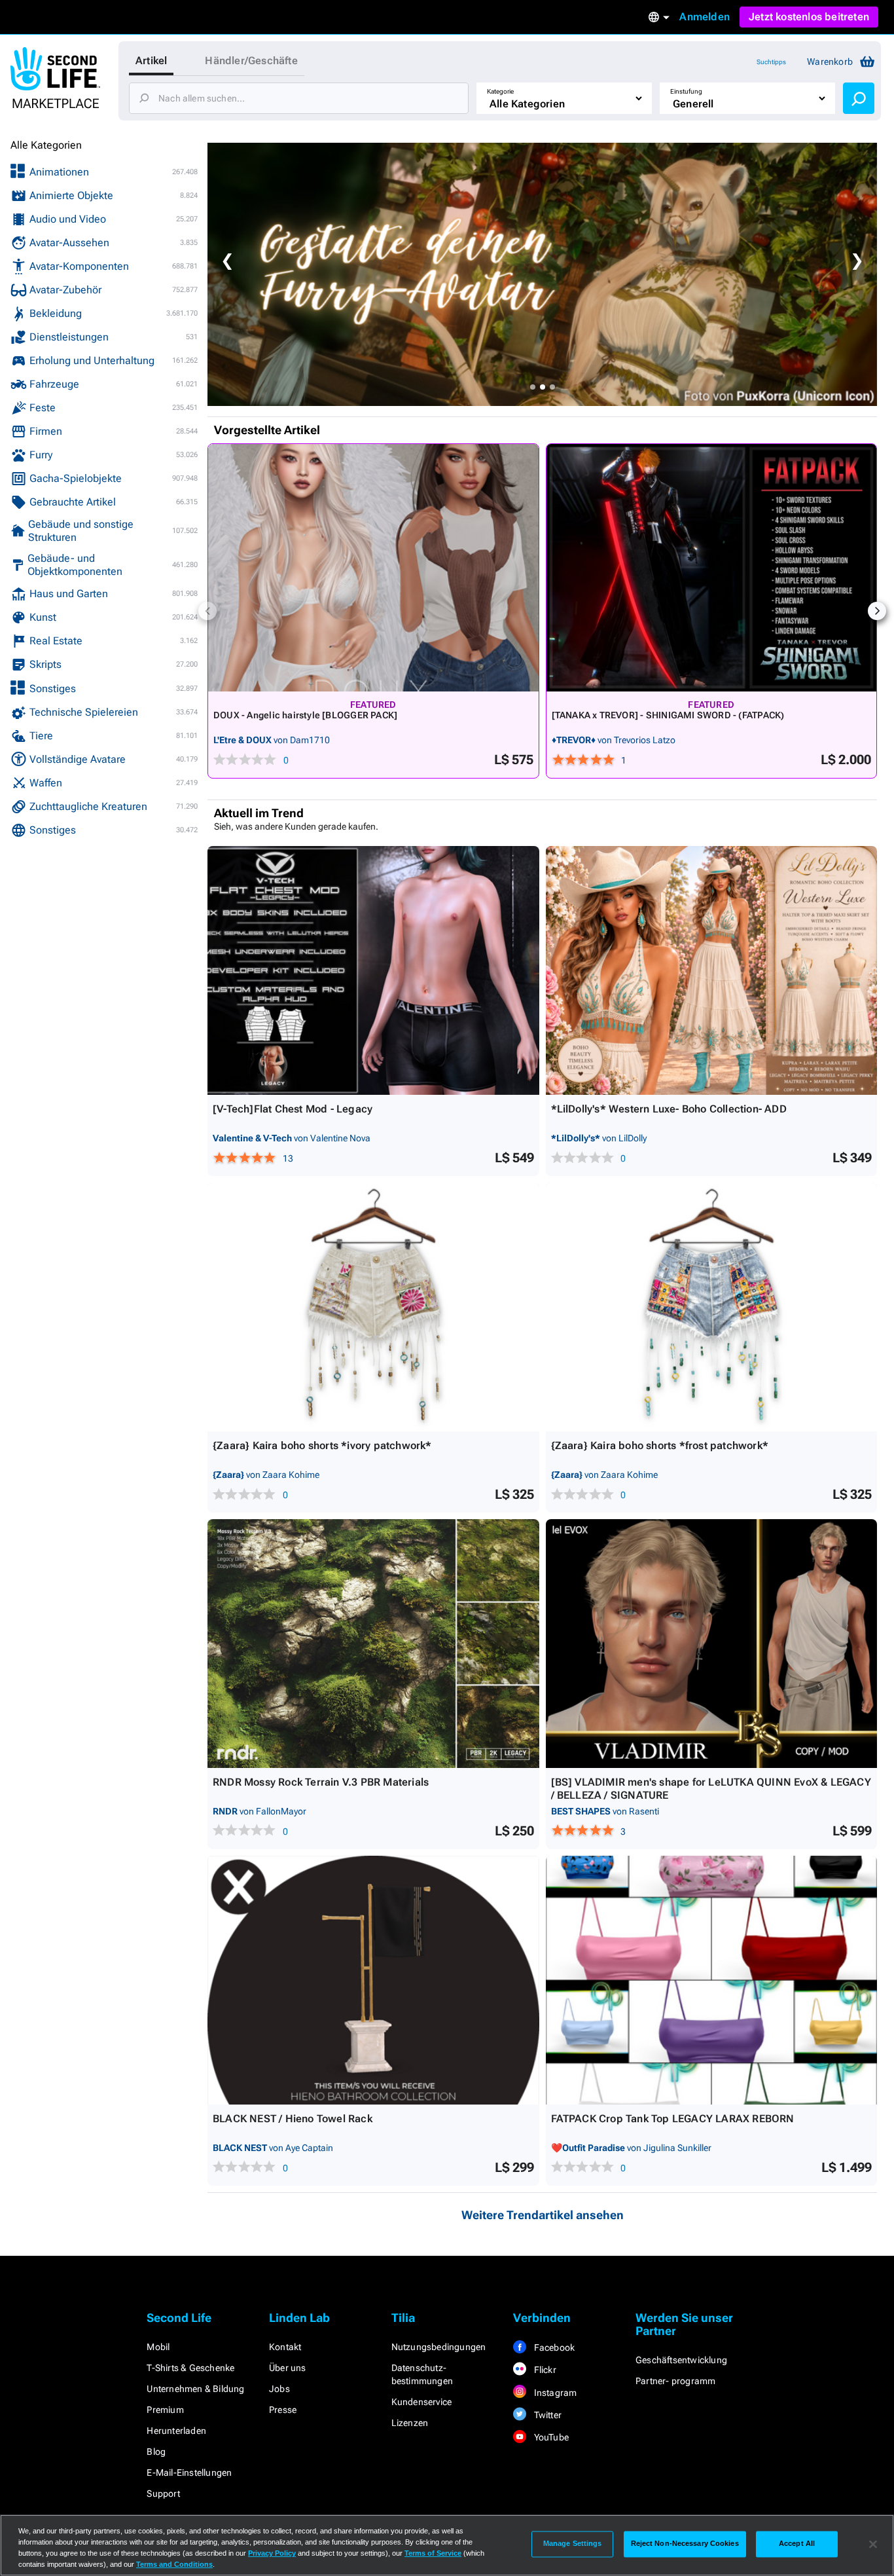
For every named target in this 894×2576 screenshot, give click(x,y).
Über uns (288, 2368)
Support (163, 2493)
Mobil (158, 2347)
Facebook (553, 2347)
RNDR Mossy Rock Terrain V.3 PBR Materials (321, 1782)
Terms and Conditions (174, 2564)
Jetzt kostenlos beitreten (809, 17)
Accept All (797, 2544)
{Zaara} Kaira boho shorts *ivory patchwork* (322, 1445)
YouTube (550, 2437)
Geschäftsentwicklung (681, 2360)
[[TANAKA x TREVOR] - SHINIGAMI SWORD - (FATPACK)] (712, 568)
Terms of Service (433, 2553)
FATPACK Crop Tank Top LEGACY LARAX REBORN (673, 2119)
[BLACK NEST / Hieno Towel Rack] (373, 1980)
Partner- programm (675, 2381)
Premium (165, 2410)
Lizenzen (410, 2423)
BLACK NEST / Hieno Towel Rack (293, 2119)
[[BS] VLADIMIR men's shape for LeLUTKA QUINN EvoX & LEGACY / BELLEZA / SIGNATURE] (712, 1644)
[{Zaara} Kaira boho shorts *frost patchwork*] (712, 1307)
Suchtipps (771, 62)
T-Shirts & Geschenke (190, 2368)
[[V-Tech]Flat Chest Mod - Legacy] (373, 970)
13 (288, 1158)
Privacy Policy (272, 2553)
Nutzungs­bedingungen (439, 2347)
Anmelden (705, 17)
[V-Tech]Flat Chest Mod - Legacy (293, 1109)
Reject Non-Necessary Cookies (685, 2544)
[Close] (873, 2544)
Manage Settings (573, 2544)
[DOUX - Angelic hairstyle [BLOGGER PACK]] (373, 568)
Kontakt (285, 2347)
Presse (283, 2410)
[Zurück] (207, 611)
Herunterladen (176, 2431)
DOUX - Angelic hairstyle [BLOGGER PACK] (305, 715)
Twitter (546, 2415)
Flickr (544, 2370)
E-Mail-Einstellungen (189, 2473)
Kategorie (500, 91)
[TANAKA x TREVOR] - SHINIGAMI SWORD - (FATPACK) (668, 715)
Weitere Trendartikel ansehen (543, 2215)
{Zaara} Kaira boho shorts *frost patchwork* (660, 1445)
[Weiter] (877, 611)
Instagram (554, 2393)
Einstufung (686, 91)
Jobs (279, 2389)
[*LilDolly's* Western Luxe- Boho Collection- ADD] (712, 970)
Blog (156, 2452)
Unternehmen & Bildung (195, 2389)
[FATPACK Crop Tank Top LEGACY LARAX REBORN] (712, 1980)
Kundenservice (422, 2402)
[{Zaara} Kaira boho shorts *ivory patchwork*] (373, 1307)
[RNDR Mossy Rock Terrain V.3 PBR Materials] (373, 1644)
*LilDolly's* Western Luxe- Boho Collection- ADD (669, 1109)
